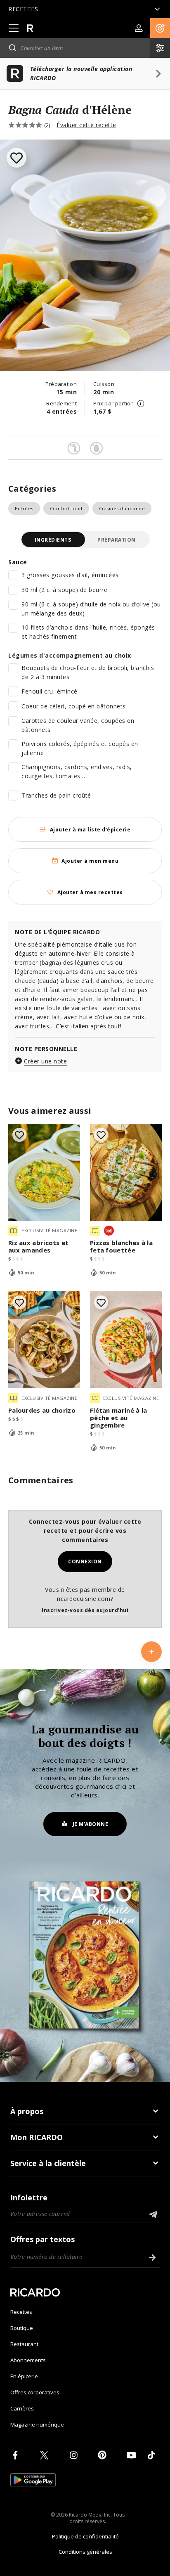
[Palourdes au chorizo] (44, 1340)
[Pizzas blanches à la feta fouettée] (126, 1172)
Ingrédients (53, 540)
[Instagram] (75, 2455)
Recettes (21, 2312)
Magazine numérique (37, 2424)
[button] (160, 28)
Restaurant (24, 2344)
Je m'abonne (91, 1824)
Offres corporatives (35, 2392)
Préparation (117, 540)
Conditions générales (85, 2552)
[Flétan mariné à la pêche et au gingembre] (126, 1340)
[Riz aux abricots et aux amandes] (44, 1172)
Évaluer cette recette (86, 125)
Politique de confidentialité (85, 2536)
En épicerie (24, 2376)
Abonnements (28, 2360)
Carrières (22, 2408)
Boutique (22, 2328)
